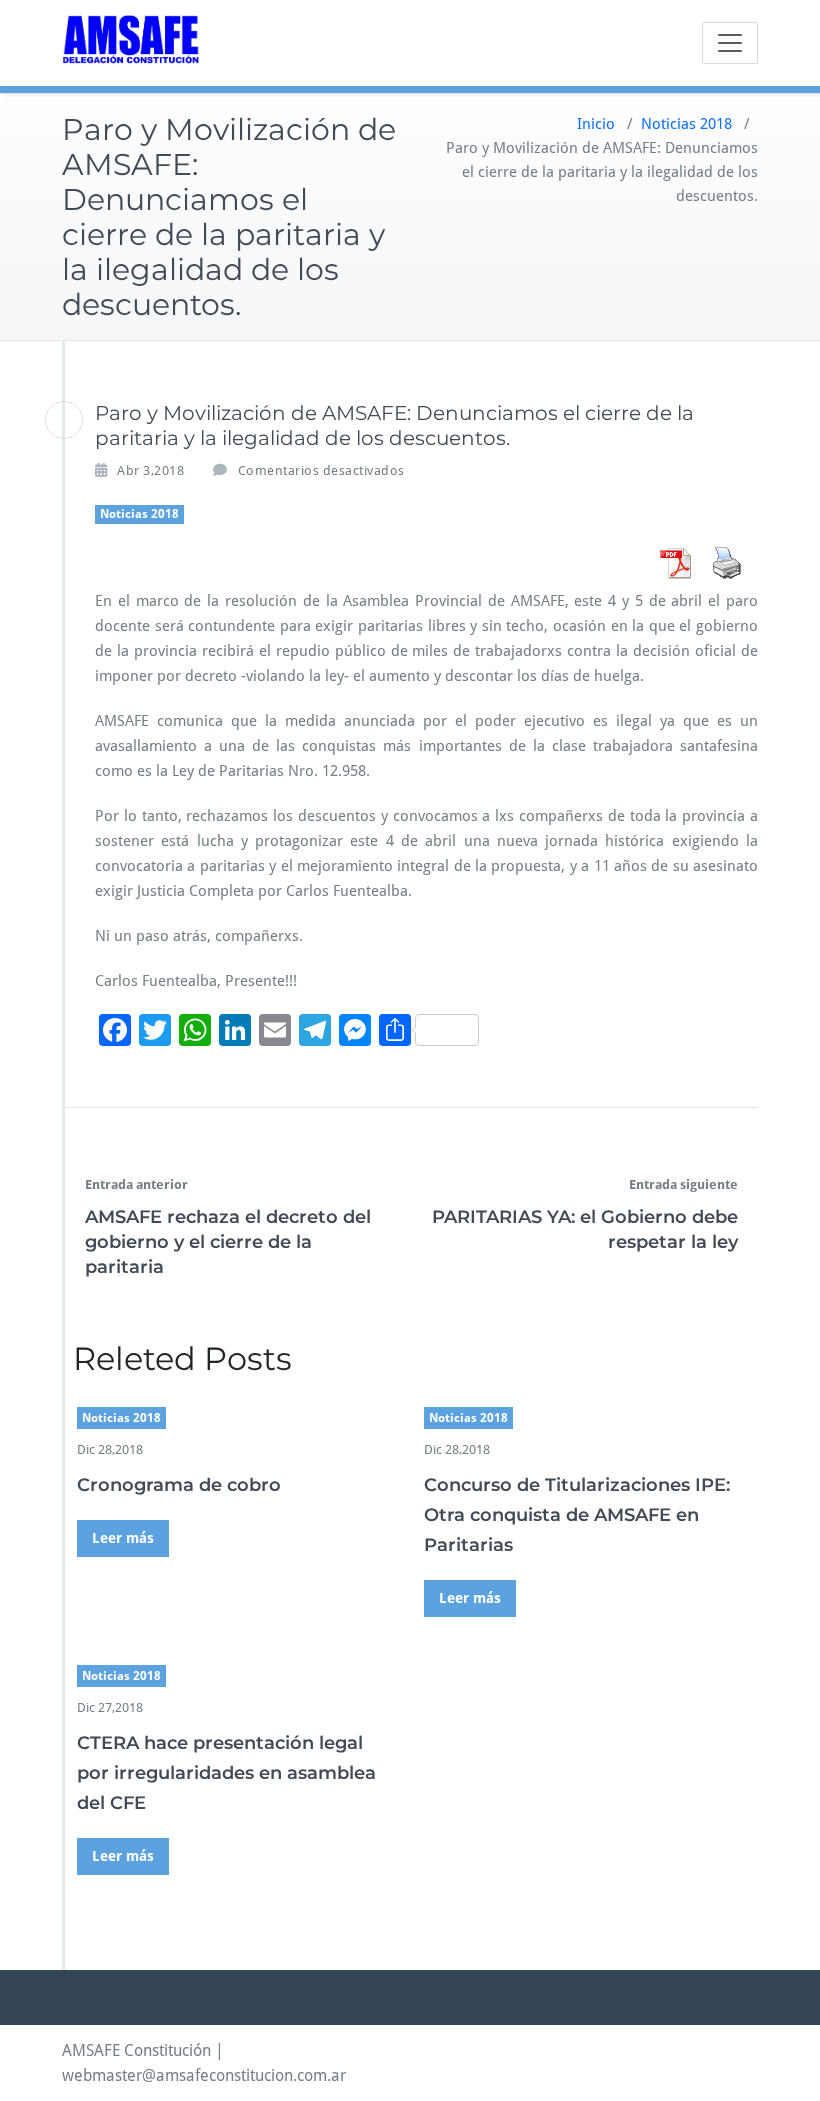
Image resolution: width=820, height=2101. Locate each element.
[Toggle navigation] (730, 43)
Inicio (596, 124)
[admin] (64, 420)
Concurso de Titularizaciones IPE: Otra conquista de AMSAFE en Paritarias (577, 1515)
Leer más (123, 1538)
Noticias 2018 (686, 124)
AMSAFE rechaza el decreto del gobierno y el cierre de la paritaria (228, 1242)
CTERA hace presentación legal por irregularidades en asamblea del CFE (226, 1773)
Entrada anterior (136, 1184)
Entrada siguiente (683, 1184)
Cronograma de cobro (179, 1485)
